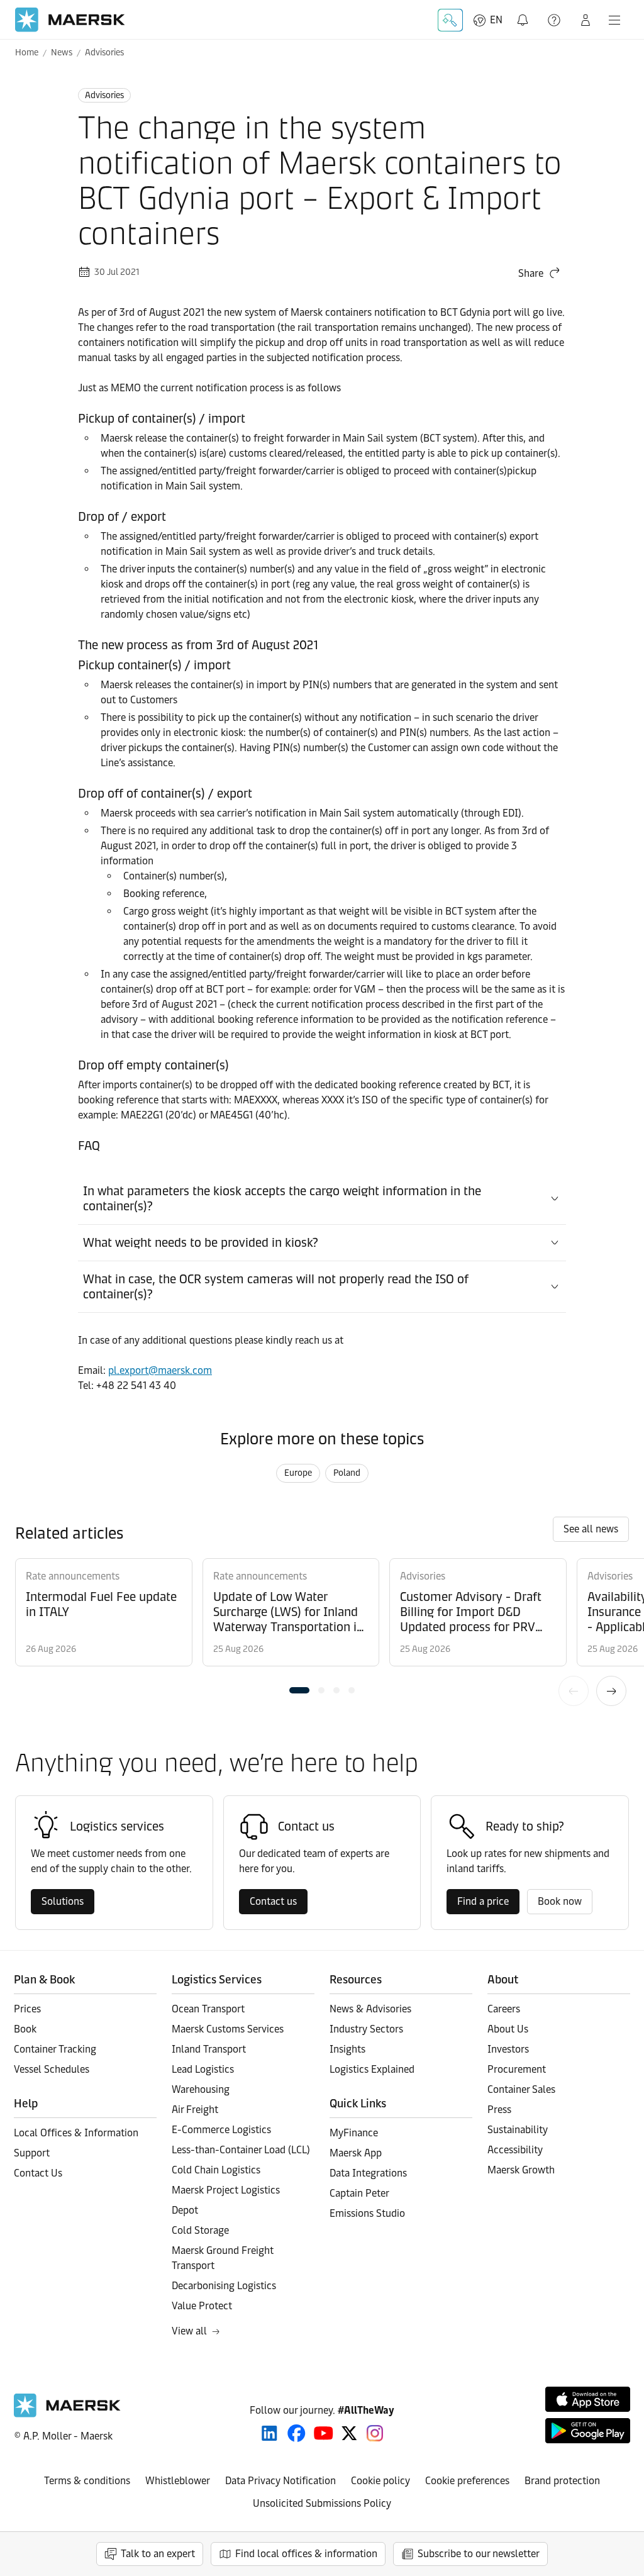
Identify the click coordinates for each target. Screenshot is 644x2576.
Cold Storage (200, 2230)
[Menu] (614, 20)
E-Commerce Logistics (221, 2130)
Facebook (297, 2433)
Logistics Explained (372, 2069)
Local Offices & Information (76, 2133)
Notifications (524, 13)
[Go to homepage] (70, 20)
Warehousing (201, 2089)
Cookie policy (380, 2481)
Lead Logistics (203, 2069)
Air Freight (195, 2110)
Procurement (517, 2069)
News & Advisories (370, 2009)
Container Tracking (55, 2049)
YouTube (324, 2433)
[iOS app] (588, 2399)
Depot (185, 2210)
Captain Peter (359, 2193)
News (62, 53)
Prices (27, 2009)
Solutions (63, 1901)
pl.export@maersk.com (160, 1370)
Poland (347, 1473)
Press (499, 2110)
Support (555, 20)
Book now (560, 1901)
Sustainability (518, 2130)
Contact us (273, 1901)
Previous (574, 1691)
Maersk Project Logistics (226, 2190)
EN (496, 20)
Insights (347, 2049)
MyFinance (354, 2133)
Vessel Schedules (52, 2069)
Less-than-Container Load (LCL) (241, 2150)
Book (25, 2029)
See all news (591, 1529)
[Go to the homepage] (67, 2414)
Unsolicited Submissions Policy (322, 2503)
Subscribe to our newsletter (479, 2554)
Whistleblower (178, 2481)
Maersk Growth (521, 2170)
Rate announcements (73, 1576)
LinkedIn (269, 2433)
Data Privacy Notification (280, 2481)
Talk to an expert (158, 2554)
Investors (508, 2049)
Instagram (375, 2433)
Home (27, 53)
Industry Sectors (366, 2029)
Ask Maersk (450, 20)
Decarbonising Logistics (224, 2286)
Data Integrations (368, 2173)
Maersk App (356, 2153)
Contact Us (38, 2173)
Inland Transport (209, 2049)
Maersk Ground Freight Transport (223, 2258)
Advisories (104, 53)
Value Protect (202, 2306)
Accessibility (515, 2150)
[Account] (586, 20)
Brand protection (562, 2481)
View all (189, 2331)
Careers (504, 2009)
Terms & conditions (87, 2481)
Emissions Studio (367, 2213)
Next (611, 1691)
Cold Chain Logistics (216, 2170)
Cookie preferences (467, 2481)
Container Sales (521, 2089)
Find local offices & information (306, 2554)
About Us (508, 2029)
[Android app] (588, 2431)
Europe (298, 1473)
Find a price (483, 1901)
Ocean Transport (208, 2009)
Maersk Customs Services (228, 2029)
